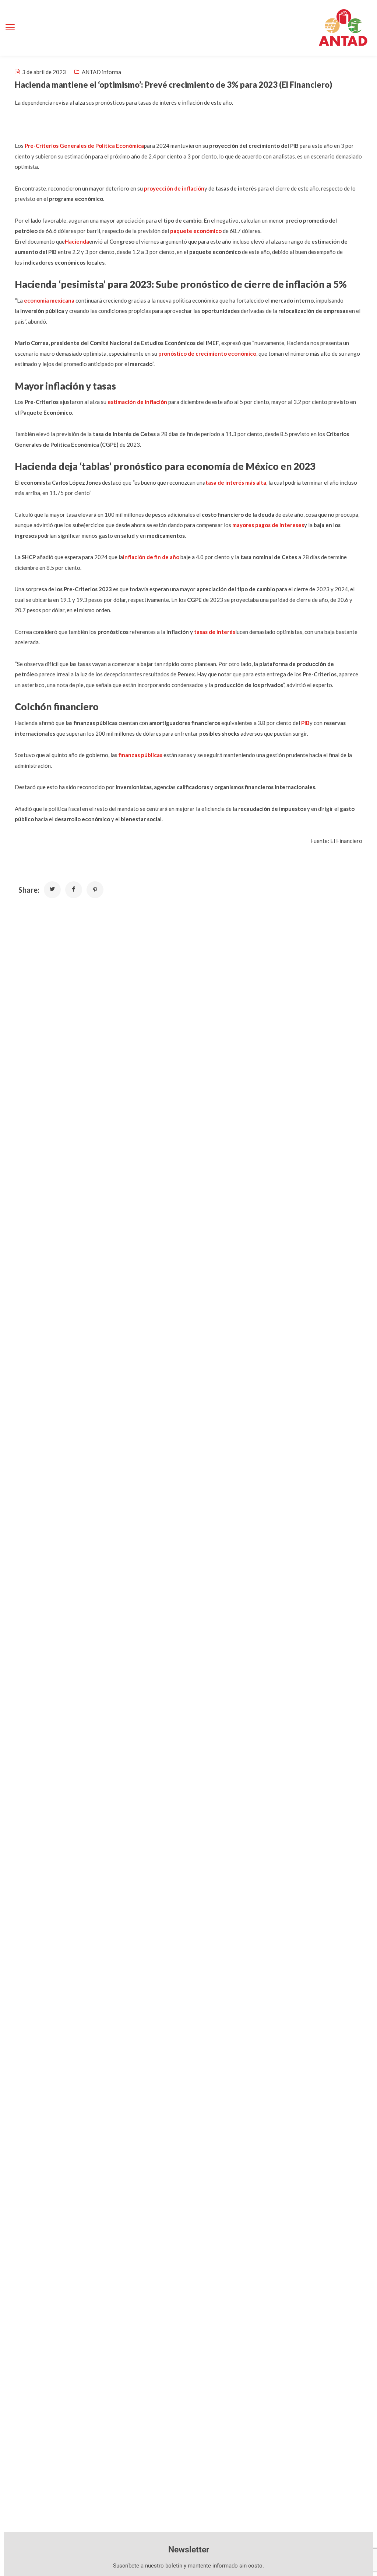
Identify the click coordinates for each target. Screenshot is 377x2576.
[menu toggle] (10, 27)
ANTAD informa (101, 72)
